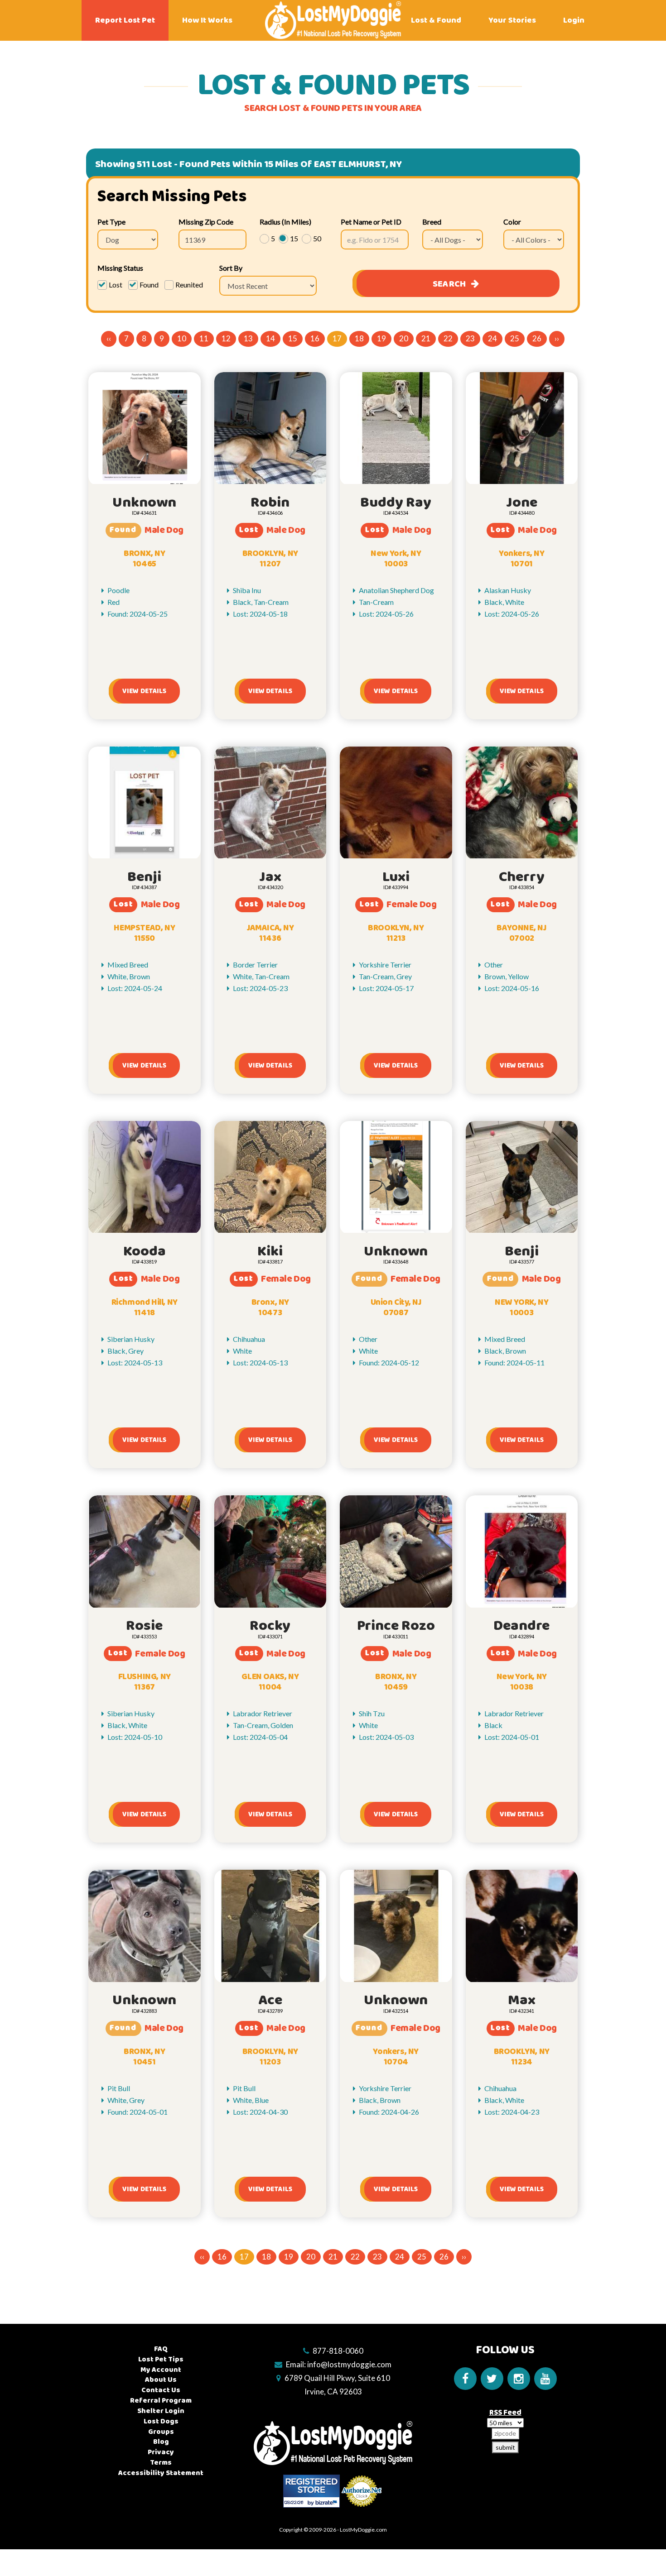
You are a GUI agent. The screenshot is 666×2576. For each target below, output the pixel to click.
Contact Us (161, 2390)
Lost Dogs (161, 2421)
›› (557, 338)
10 (182, 338)
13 (248, 338)
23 (470, 338)
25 (515, 338)
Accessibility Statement (161, 2473)
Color (512, 222)
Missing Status (120, 268)
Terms (161, 2463)
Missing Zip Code (206, 222)
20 (404, 338)
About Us (161, 2380)
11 (204, 338)
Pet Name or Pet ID (371, 222)
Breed (432, 222)
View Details (144, 691)
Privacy (161, 2452)
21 (426, 338)
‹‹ (109, 338)
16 (315, 338)
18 (359, 338)
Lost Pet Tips (161, 2359)
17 (337, 338)
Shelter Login (161, 2411)
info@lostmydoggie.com (349, 2364)
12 (226, 338)
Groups (161, 2432)
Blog (161, 2442)
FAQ (161, 2349)
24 (492, 338)
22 (448, 338)
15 (293, 338)
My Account (161, 2370)
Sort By (231, 268)
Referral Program (161, 2401)
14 (270, 338)
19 (381, 338)
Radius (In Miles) (285, 222)
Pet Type (111, 222)
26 (537, 338)
